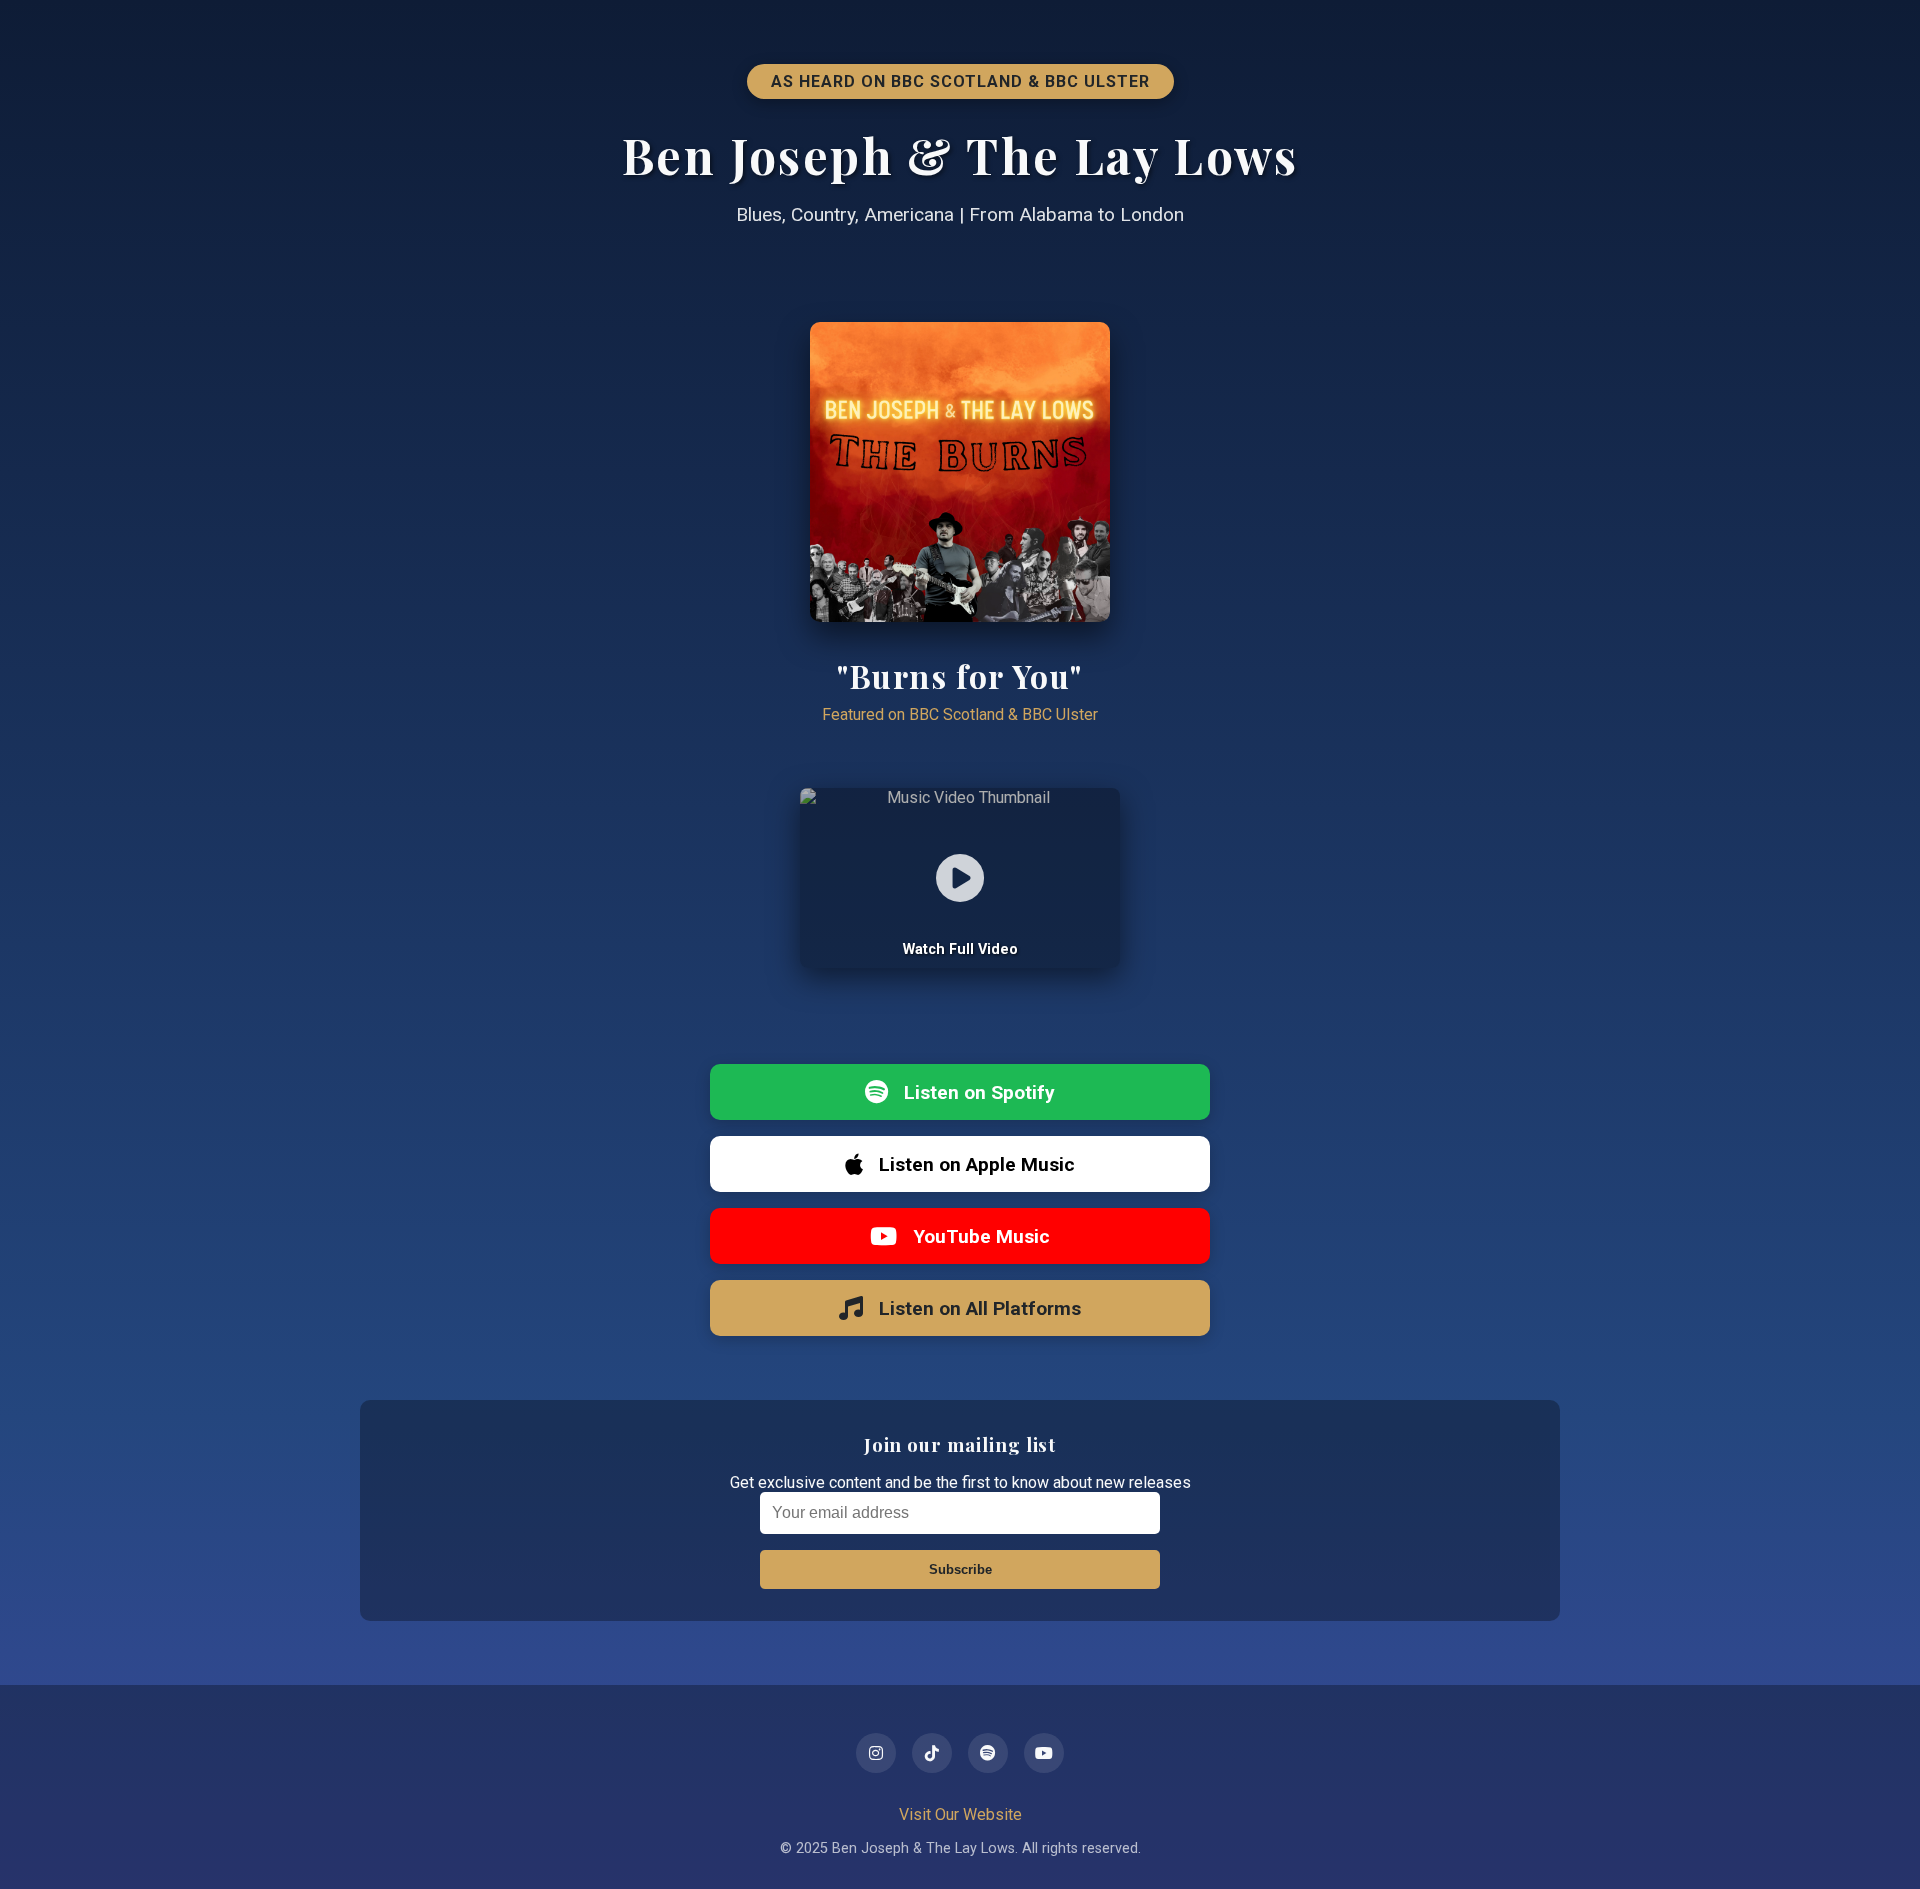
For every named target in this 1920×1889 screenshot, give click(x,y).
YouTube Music (981, 1236)
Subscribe (960, 1569)
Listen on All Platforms (980, 1308)
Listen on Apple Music (977, 1164)
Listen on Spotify (979, 1092)
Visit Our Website (960, 1814)
